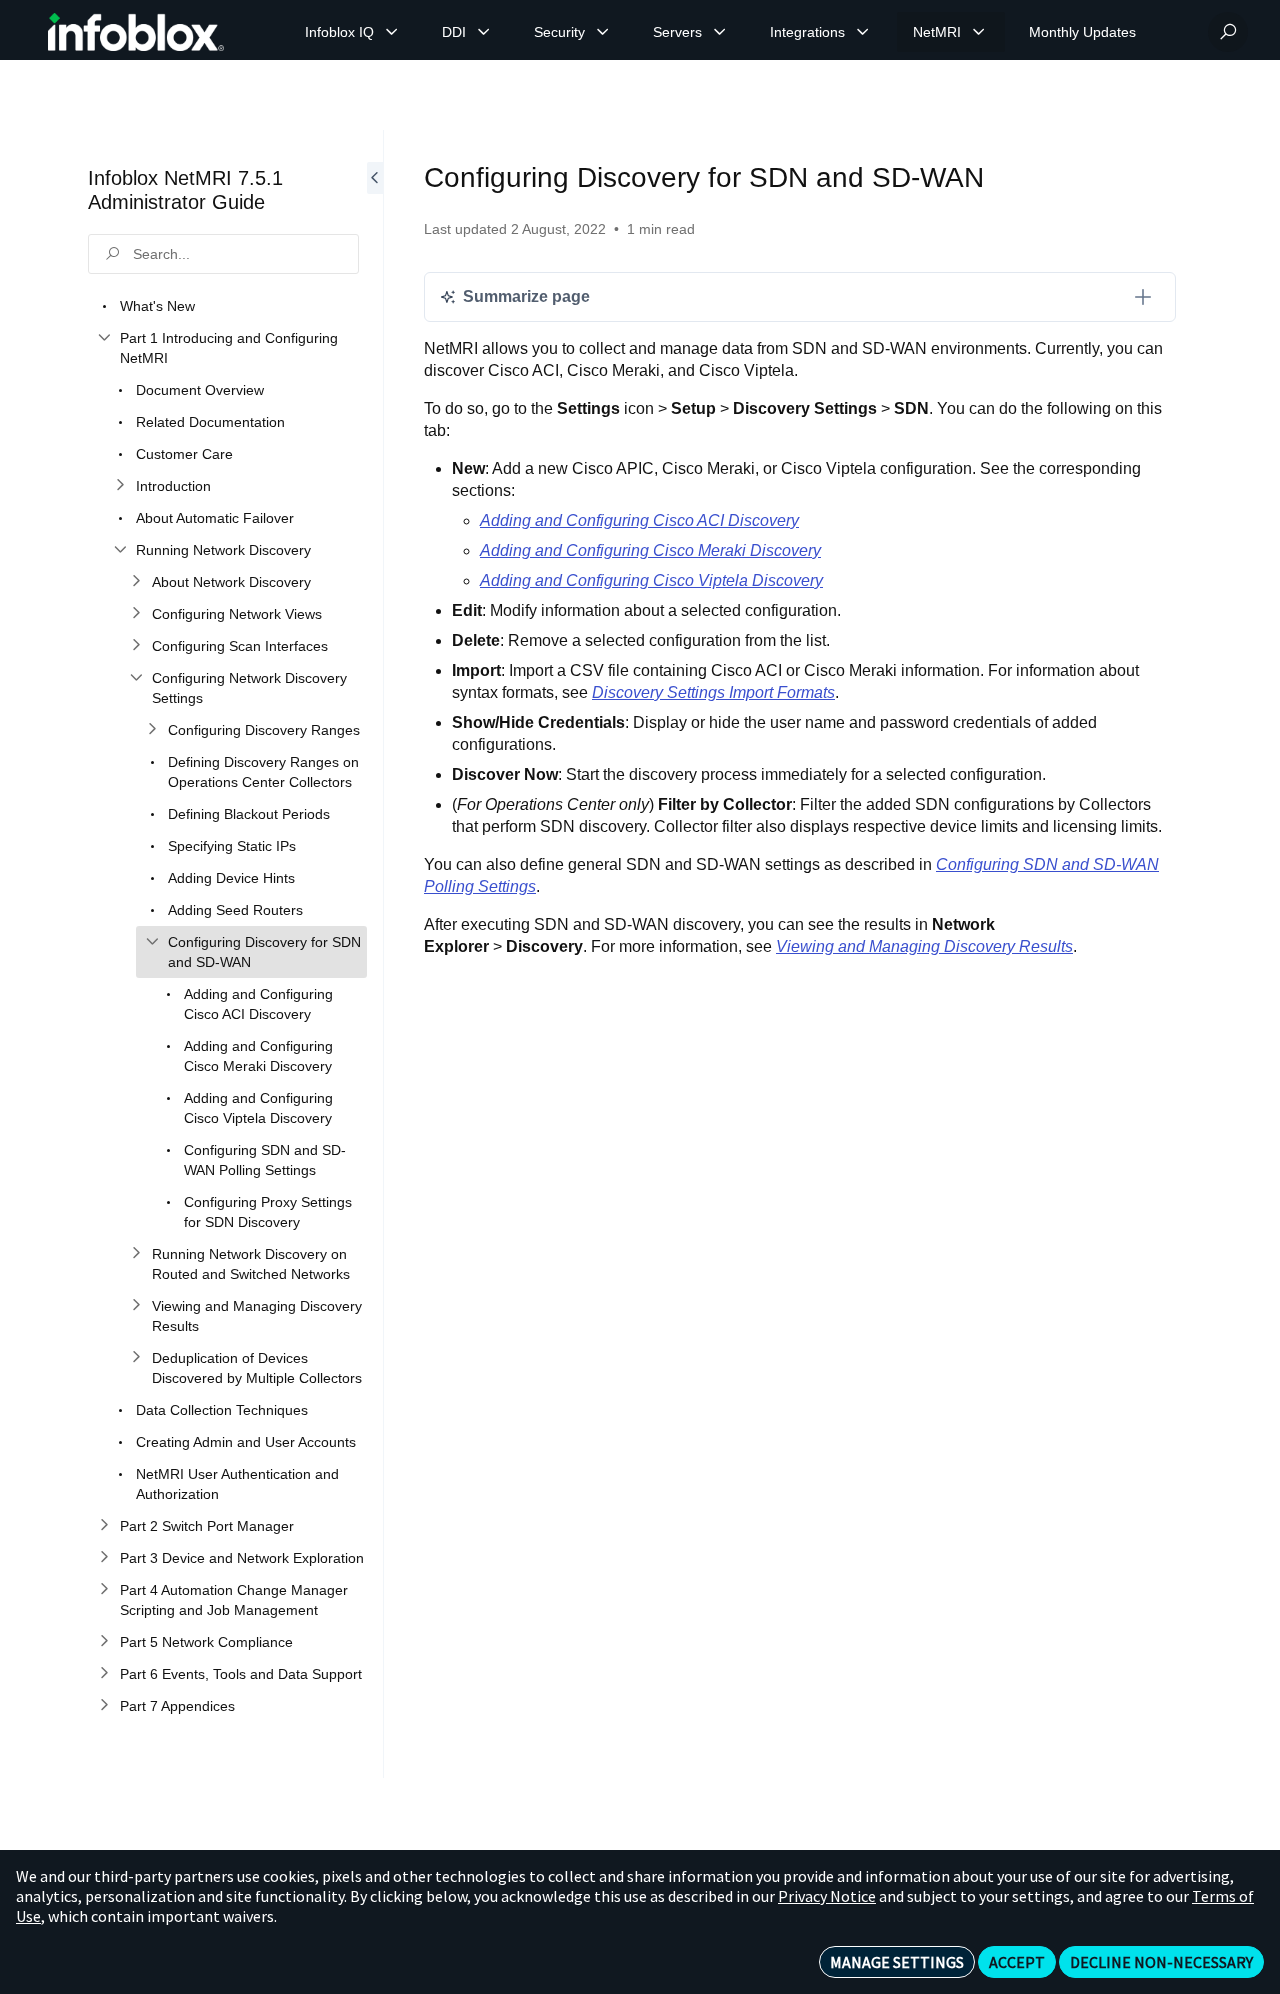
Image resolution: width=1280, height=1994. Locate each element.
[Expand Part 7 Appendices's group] (104, 1706)
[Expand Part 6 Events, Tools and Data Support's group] (104, 1674)
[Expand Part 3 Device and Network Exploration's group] (104, 1558)
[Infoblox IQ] (392, 32)
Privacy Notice (827, 1896)
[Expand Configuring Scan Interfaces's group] (136, 646)
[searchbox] (223, 254)
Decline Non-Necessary (1161, 1962)
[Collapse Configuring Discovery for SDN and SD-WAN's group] (152, 942)
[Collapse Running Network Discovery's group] (120, 550)
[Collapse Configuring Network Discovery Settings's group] (136, 678)
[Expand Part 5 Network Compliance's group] (104, 1642)
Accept (1017, 1962)
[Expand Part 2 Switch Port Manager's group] (104, 1526)
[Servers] (720, 32)
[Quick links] (136, 32)
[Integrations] (863, 32)
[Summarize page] (1143, 297)
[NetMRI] (979, 32)
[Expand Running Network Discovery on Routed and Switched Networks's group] (136, 1254)
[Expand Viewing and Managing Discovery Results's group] (136, 1306)
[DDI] (484, 32)
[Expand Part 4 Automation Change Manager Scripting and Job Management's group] (104, 1590)
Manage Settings (897, 1962)
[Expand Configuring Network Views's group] (136, 614)
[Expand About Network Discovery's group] (136, 582)
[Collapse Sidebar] (375, 954)
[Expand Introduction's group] (120, 486)
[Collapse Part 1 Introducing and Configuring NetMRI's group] (104, 338)
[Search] (1228, 32)
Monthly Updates (1082, 32)
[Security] (603, 32)
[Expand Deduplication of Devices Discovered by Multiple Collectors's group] (136, 1358)
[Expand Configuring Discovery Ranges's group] (152, 730)
